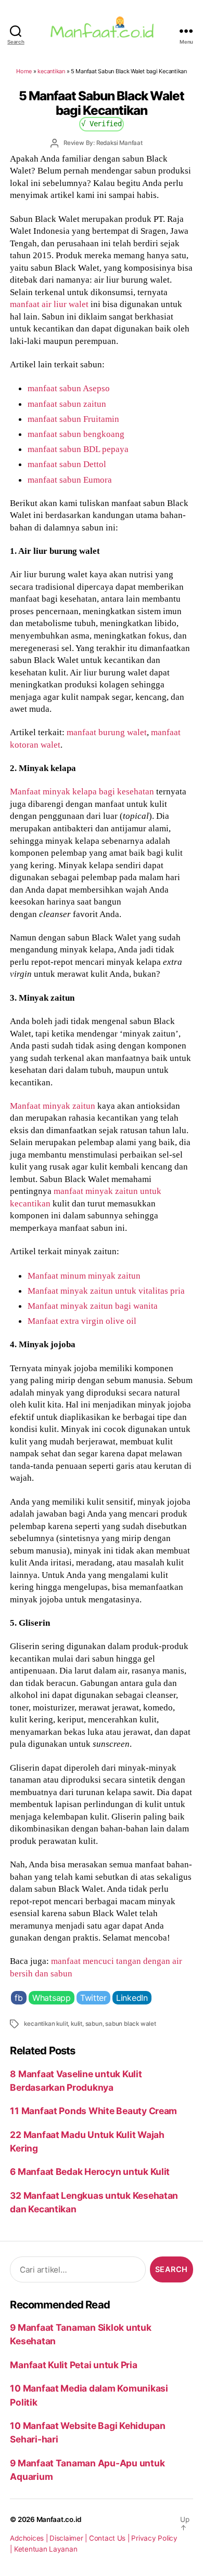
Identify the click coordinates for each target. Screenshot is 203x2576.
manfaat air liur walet (49, 304)
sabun (94, 2024)
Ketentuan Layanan (46, 2549)
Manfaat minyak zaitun (53, 1106)
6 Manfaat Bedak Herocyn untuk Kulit (90, 2172)
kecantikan (51, 71)
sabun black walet (131, 2024)
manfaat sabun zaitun (67, 404)
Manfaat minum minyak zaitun (84, 1276)
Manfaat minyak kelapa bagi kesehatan (82, 791)
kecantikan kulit (46, 2024)
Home (24, 71)
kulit (77, 2024)
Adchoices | (30, 2538)
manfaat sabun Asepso (69, 388)
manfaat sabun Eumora (70, 480)
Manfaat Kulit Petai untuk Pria (73, 2365)
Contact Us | (110, 2538)
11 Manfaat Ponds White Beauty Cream (93, 2111)
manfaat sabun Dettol (67, 464)
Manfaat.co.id (59, 2519)
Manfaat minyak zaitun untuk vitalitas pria (106, 1291)
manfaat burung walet (107, 732)
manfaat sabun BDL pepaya (78, 449)
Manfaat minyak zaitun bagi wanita (93, 1306)
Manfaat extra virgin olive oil (82, 1321)
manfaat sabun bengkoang (76, 434)
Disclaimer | (69, 2538)
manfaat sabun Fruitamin (73, 419)
